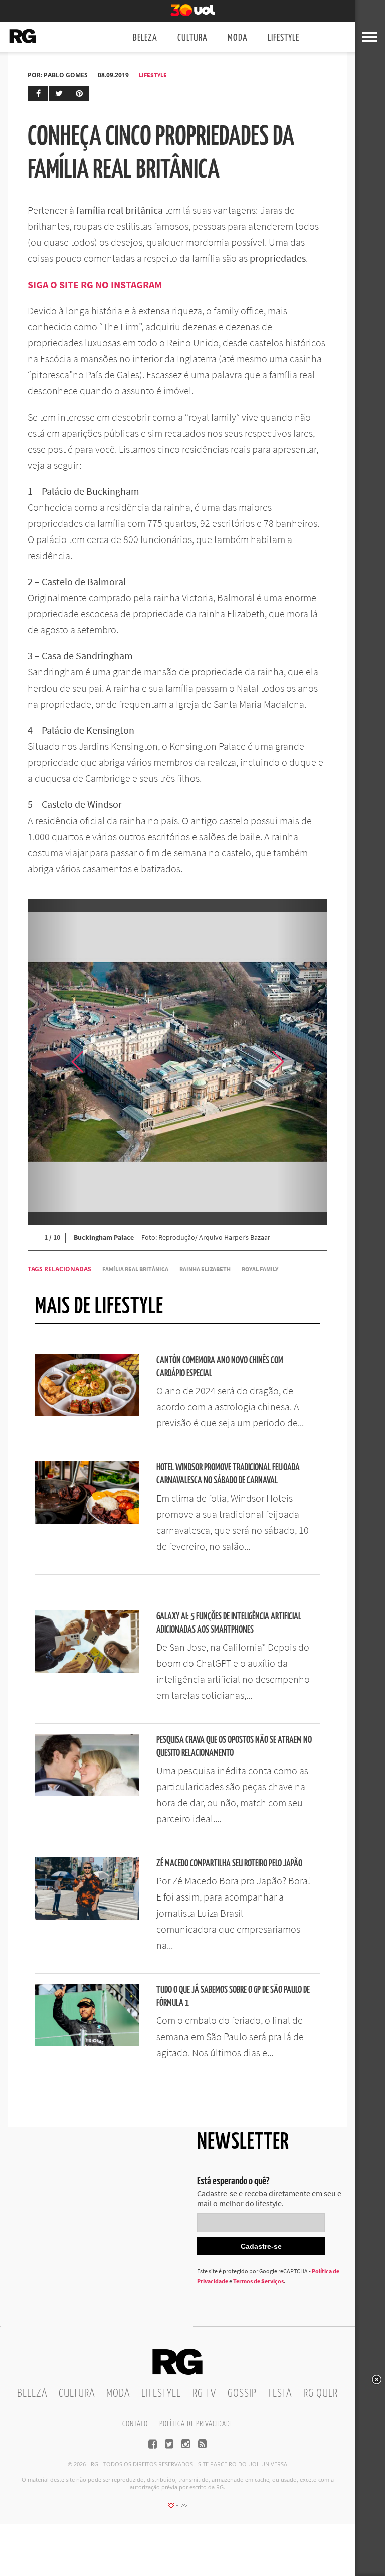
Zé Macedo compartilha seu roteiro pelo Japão (229, 1864)
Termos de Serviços (258, 2281)
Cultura (192, 38)
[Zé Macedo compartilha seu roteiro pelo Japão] (87, 1917)
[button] (302, 1062)
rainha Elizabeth (205, 1269)
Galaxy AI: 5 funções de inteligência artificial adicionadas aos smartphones (229, 1623)
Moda (238, 38)
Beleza (145, 38)
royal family (260, 1269)
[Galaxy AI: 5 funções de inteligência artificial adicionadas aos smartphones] (87, 1670)
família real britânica (135, 1269)
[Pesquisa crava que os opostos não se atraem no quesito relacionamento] (87, 1793)
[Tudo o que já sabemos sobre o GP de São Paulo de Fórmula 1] (87, 2043)
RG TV (204, 2394)
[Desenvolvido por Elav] (177, 2509)
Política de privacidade (196, 2424)
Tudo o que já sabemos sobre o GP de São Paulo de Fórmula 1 (233, 1997)
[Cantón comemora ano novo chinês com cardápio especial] (87, 1413)
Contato (135, 2424)
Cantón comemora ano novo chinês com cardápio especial (220, 1367)
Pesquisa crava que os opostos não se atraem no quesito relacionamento (234, 1747)
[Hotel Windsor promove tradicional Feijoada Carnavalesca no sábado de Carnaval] (87, 1521)
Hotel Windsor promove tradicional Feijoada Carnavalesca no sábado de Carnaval (228, 1474)
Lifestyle (283, 38)
